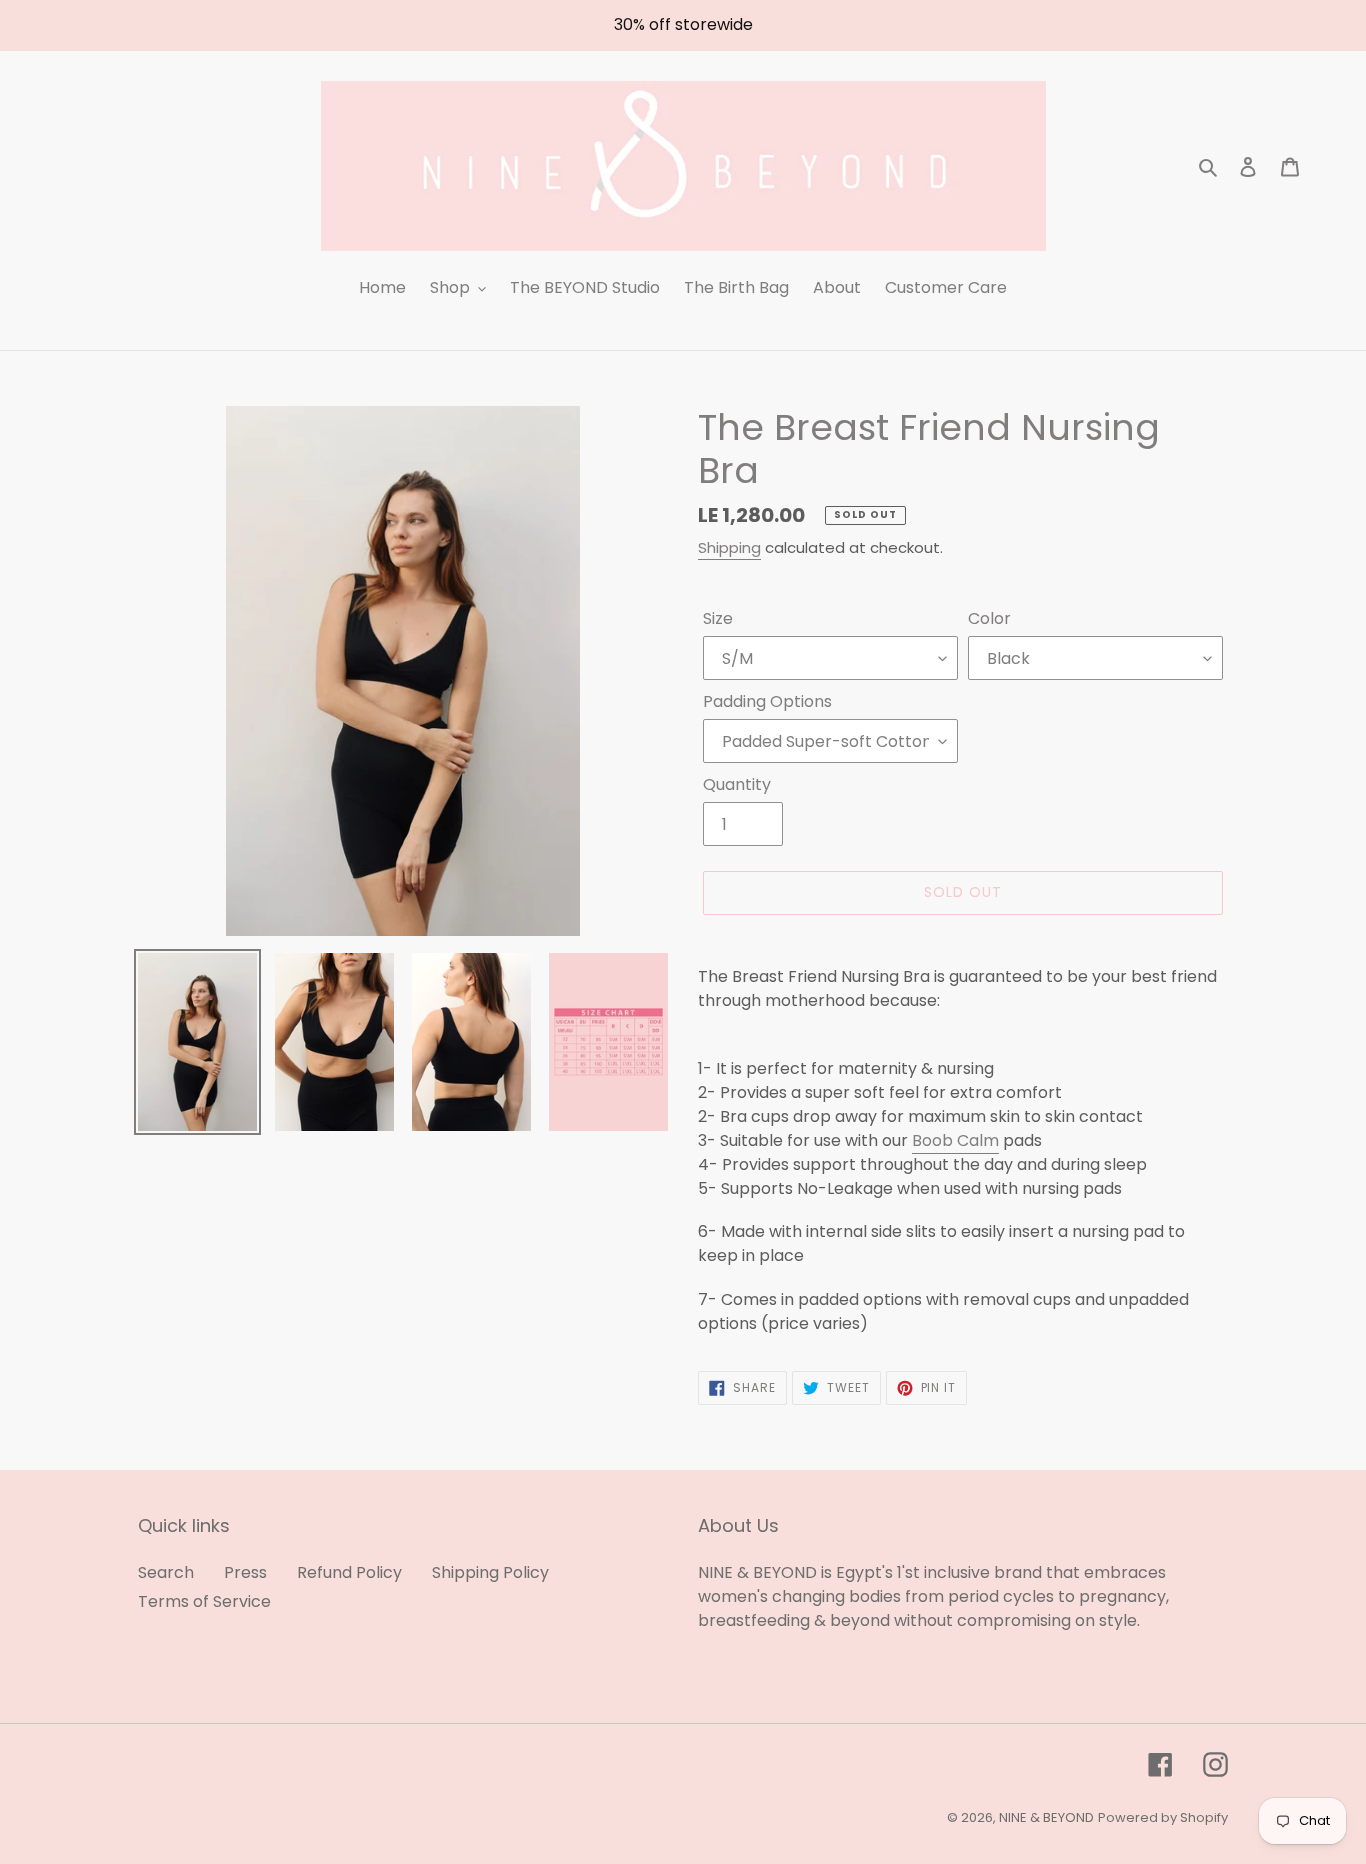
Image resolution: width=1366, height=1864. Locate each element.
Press (245, 1572)
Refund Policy (349, 1572)
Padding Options (767, 701)
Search (166, 1572)
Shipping (729, 547)
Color (989, 618)
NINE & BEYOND (1046, 1817)
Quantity (737, 784)
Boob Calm (955, 1140)
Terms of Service (204, 1601)
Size (718, 618)
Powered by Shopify (1163, 1817)
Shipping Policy (490, 1572)
